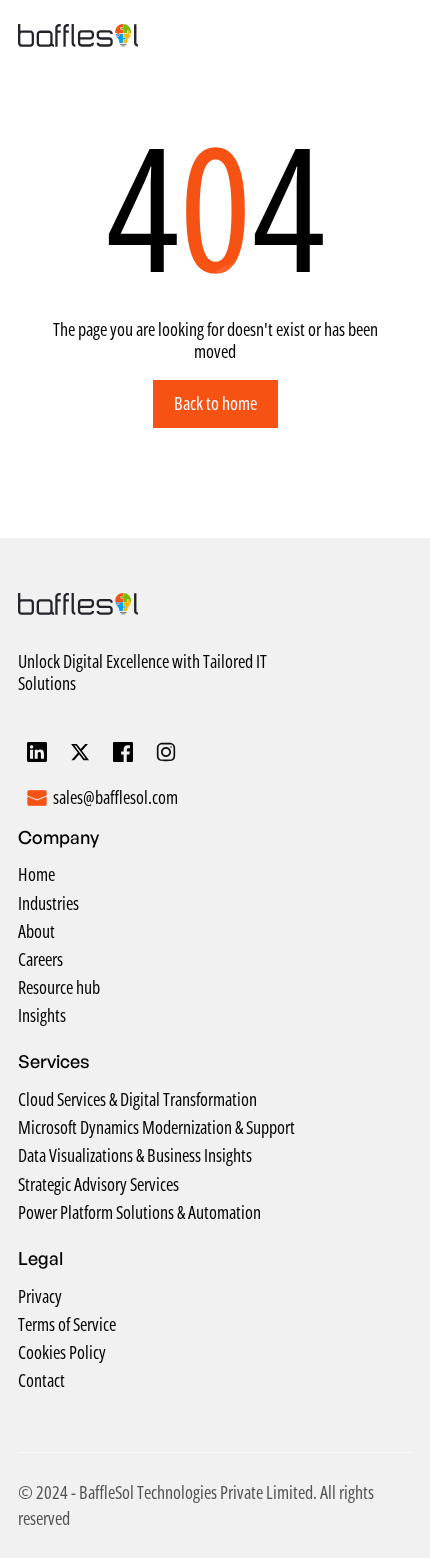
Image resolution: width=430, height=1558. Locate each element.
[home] (78, 35)
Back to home (215, 403)
